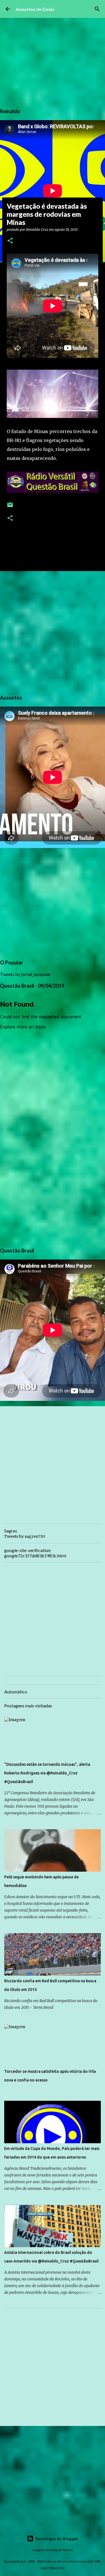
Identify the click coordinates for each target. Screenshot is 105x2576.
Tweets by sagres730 (25, 1536)
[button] (10, 241)
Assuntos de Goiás (35, 9)
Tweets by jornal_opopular (25, 974)
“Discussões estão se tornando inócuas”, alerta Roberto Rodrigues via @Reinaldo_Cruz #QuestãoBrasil (47, 1773)
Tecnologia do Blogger (56, 2538)
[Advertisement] (53, 632)
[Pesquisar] (97, 9)
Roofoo (68, 2550)
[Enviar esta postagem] (10, 507)
